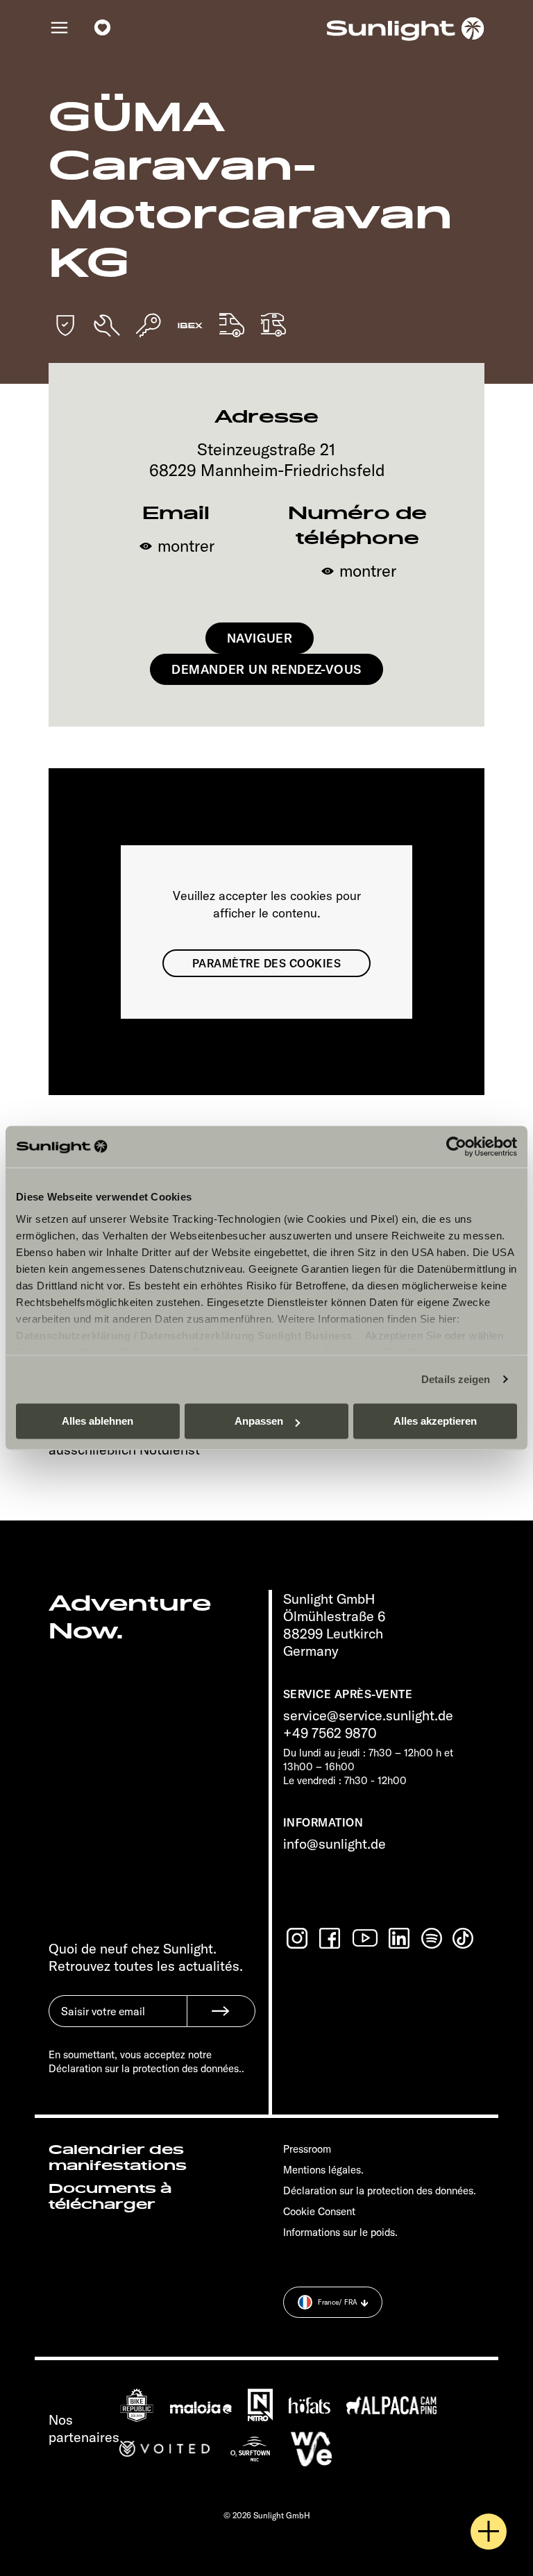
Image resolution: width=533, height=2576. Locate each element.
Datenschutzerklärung (73, 1336)
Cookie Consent (319, 2211)
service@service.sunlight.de (368, 1715)
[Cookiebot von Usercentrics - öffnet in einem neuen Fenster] (456, 1146)
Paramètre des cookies (266, 963)
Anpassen (259, 1421)
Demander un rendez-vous (266, 669)
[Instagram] (298, 1938)
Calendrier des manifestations (118, 2158)
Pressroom (307, 2149)
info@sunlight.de (335, 1844)
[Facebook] (331, 1938)
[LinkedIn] (400, 1938)
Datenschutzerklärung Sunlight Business (246, 1336)
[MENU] (60, 28)
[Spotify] (432, 1938)
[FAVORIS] (103, 28)
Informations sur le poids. (340, 2232)
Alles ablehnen (98, 1421)
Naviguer (260, 638)
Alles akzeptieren (435, 1421)
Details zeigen (456, 1379)
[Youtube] (366, 1938)
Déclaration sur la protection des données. (380, 2191)
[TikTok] (464, 1938)
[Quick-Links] (489, 2532)
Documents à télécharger (110, 2197)
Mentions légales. (323, 2170)
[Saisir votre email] (118, 2022)
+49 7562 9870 (330, 1732)
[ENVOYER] (221, 2011)
